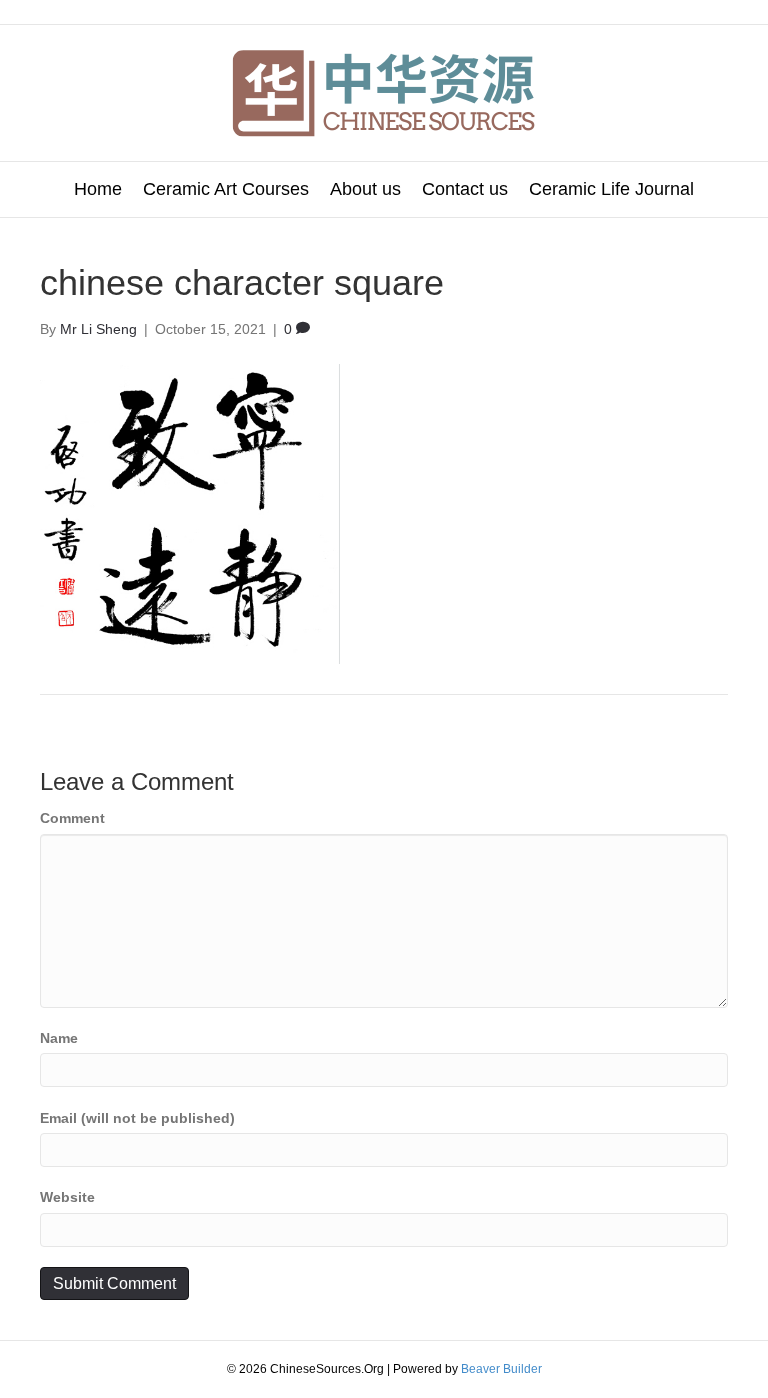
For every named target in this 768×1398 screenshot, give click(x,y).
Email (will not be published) (137, 1118)
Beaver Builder (501, 1369)
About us (365, 189)
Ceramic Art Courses (226, 189)
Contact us (465, 189)
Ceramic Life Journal (611, 189)
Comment (72, 818)
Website (67, 1197)
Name (59, 1038)
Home (98, 189)
